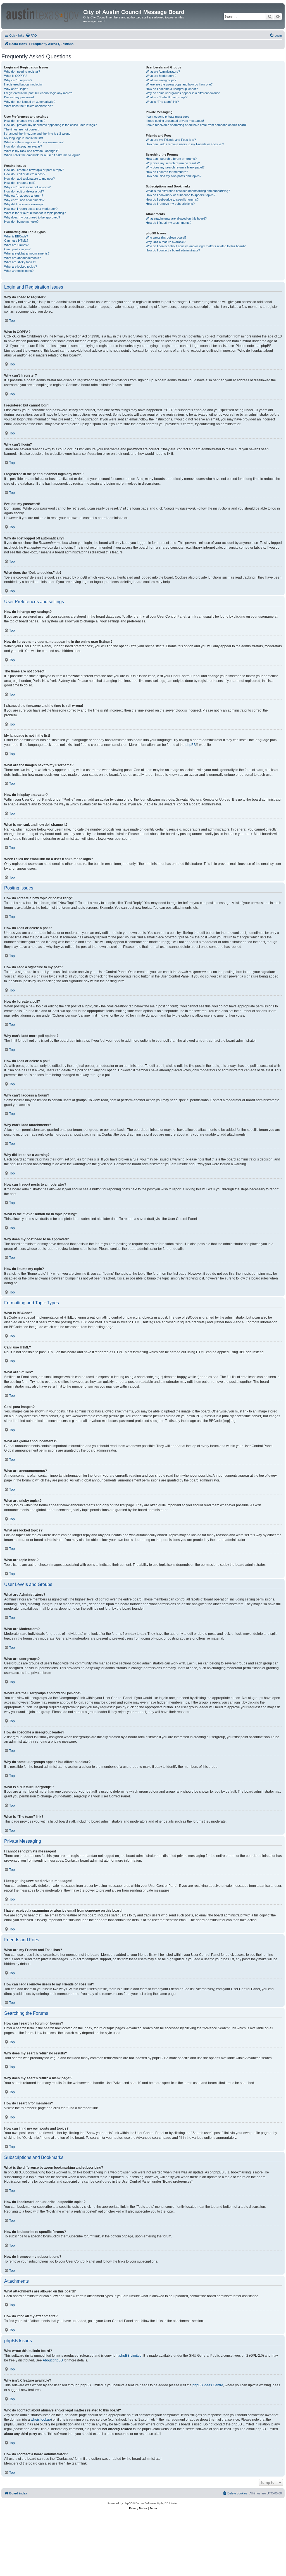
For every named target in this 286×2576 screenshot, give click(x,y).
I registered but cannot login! (23, 84)
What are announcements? (22, 258)
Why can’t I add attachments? (24, 200)
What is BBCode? (16, 236)
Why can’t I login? (16, 89)
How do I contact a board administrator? (173, 250)
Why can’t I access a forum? (24, 196)
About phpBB (53, 2360)
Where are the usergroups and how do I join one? (179, 84)
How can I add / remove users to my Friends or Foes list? (185, 144)
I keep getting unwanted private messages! (175, 121)
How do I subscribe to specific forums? (172, 199)
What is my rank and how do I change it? (32, 151)
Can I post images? (17, 249)
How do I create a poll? (20, 183)
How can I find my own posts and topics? (174, 176)
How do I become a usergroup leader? (172, 89)
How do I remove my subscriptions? (170, 204)
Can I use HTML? (16, 241)
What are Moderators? (161, 76)
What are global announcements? (27, 253)
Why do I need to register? (22, 72)
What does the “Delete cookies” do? (28, 106)
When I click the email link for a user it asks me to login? (42, 155)
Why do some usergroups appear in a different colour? (183, 93)
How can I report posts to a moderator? (31, 209)
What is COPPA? (16, 76)
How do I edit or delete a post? (25, 174)
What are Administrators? (163, 72)
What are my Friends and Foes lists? (171, 140)
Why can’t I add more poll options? (27, 187)
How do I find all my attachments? (169, 223)
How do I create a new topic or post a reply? (34, 170)
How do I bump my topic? (21, 222)
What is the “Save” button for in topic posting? (35, 213)
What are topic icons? (19, 271)
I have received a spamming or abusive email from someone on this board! (196, 125)
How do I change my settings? (25, 121)
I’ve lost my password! (19, 97)
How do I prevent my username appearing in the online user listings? (50, 125)
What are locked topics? (21, 267)
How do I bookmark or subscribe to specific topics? (181, 195)
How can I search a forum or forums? (171, 159)
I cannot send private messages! (168, 116)
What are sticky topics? (20, 262)
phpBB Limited (130, 2356)
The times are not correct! (22, 129)
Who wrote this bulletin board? (166, 237)
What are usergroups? (161, 80)
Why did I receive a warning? (24, 204)
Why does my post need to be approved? (32, 217)
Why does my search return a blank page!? (175, 167)
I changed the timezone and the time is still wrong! (38, 134)
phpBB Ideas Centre (208, 2385)
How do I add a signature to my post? (29, 179)
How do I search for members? (167, 172)
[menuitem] (31, 35)
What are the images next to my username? (34, 142)
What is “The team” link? (162, 102)
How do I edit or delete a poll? (24, 191)
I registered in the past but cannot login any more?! (38, 93)
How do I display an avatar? (23, 146)
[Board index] (43, 14)
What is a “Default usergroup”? (167, 97)
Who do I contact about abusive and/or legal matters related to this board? (196, 246)
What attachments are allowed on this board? (176, 218)
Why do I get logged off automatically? (30, 102)
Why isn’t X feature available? (166, 242)
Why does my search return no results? (173, 163)
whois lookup (41, 2420)
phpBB (191, 745)
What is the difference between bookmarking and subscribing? (188, 191)
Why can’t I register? (18, 80)
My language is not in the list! (24, 138)
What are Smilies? (16, 245)
